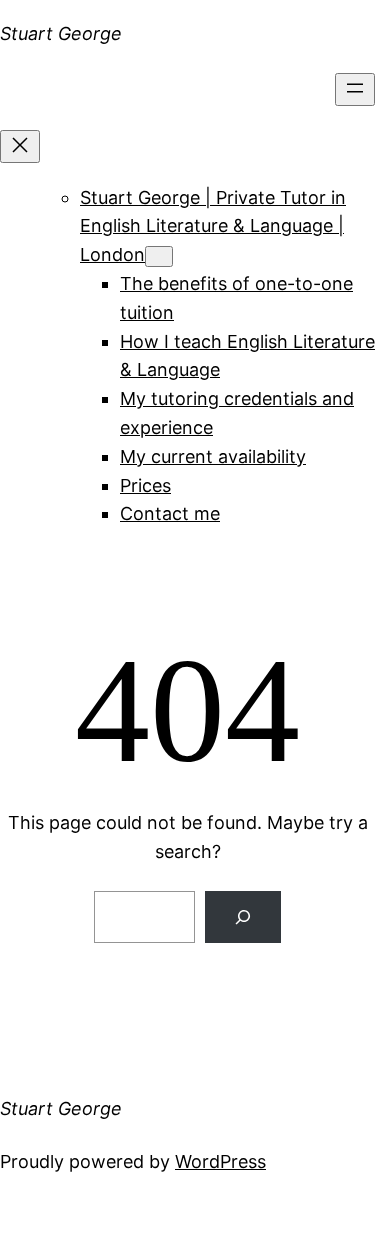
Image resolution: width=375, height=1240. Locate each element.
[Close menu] (20, 146)
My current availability (213, 456)
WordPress (220, 1161)
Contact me (170, 513)
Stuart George (61, 33)
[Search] (243, 917)
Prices (145, 485)
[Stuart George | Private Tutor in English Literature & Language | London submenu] (159, 256)
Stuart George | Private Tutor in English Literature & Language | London (213, 226)
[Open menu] (355, 89)
